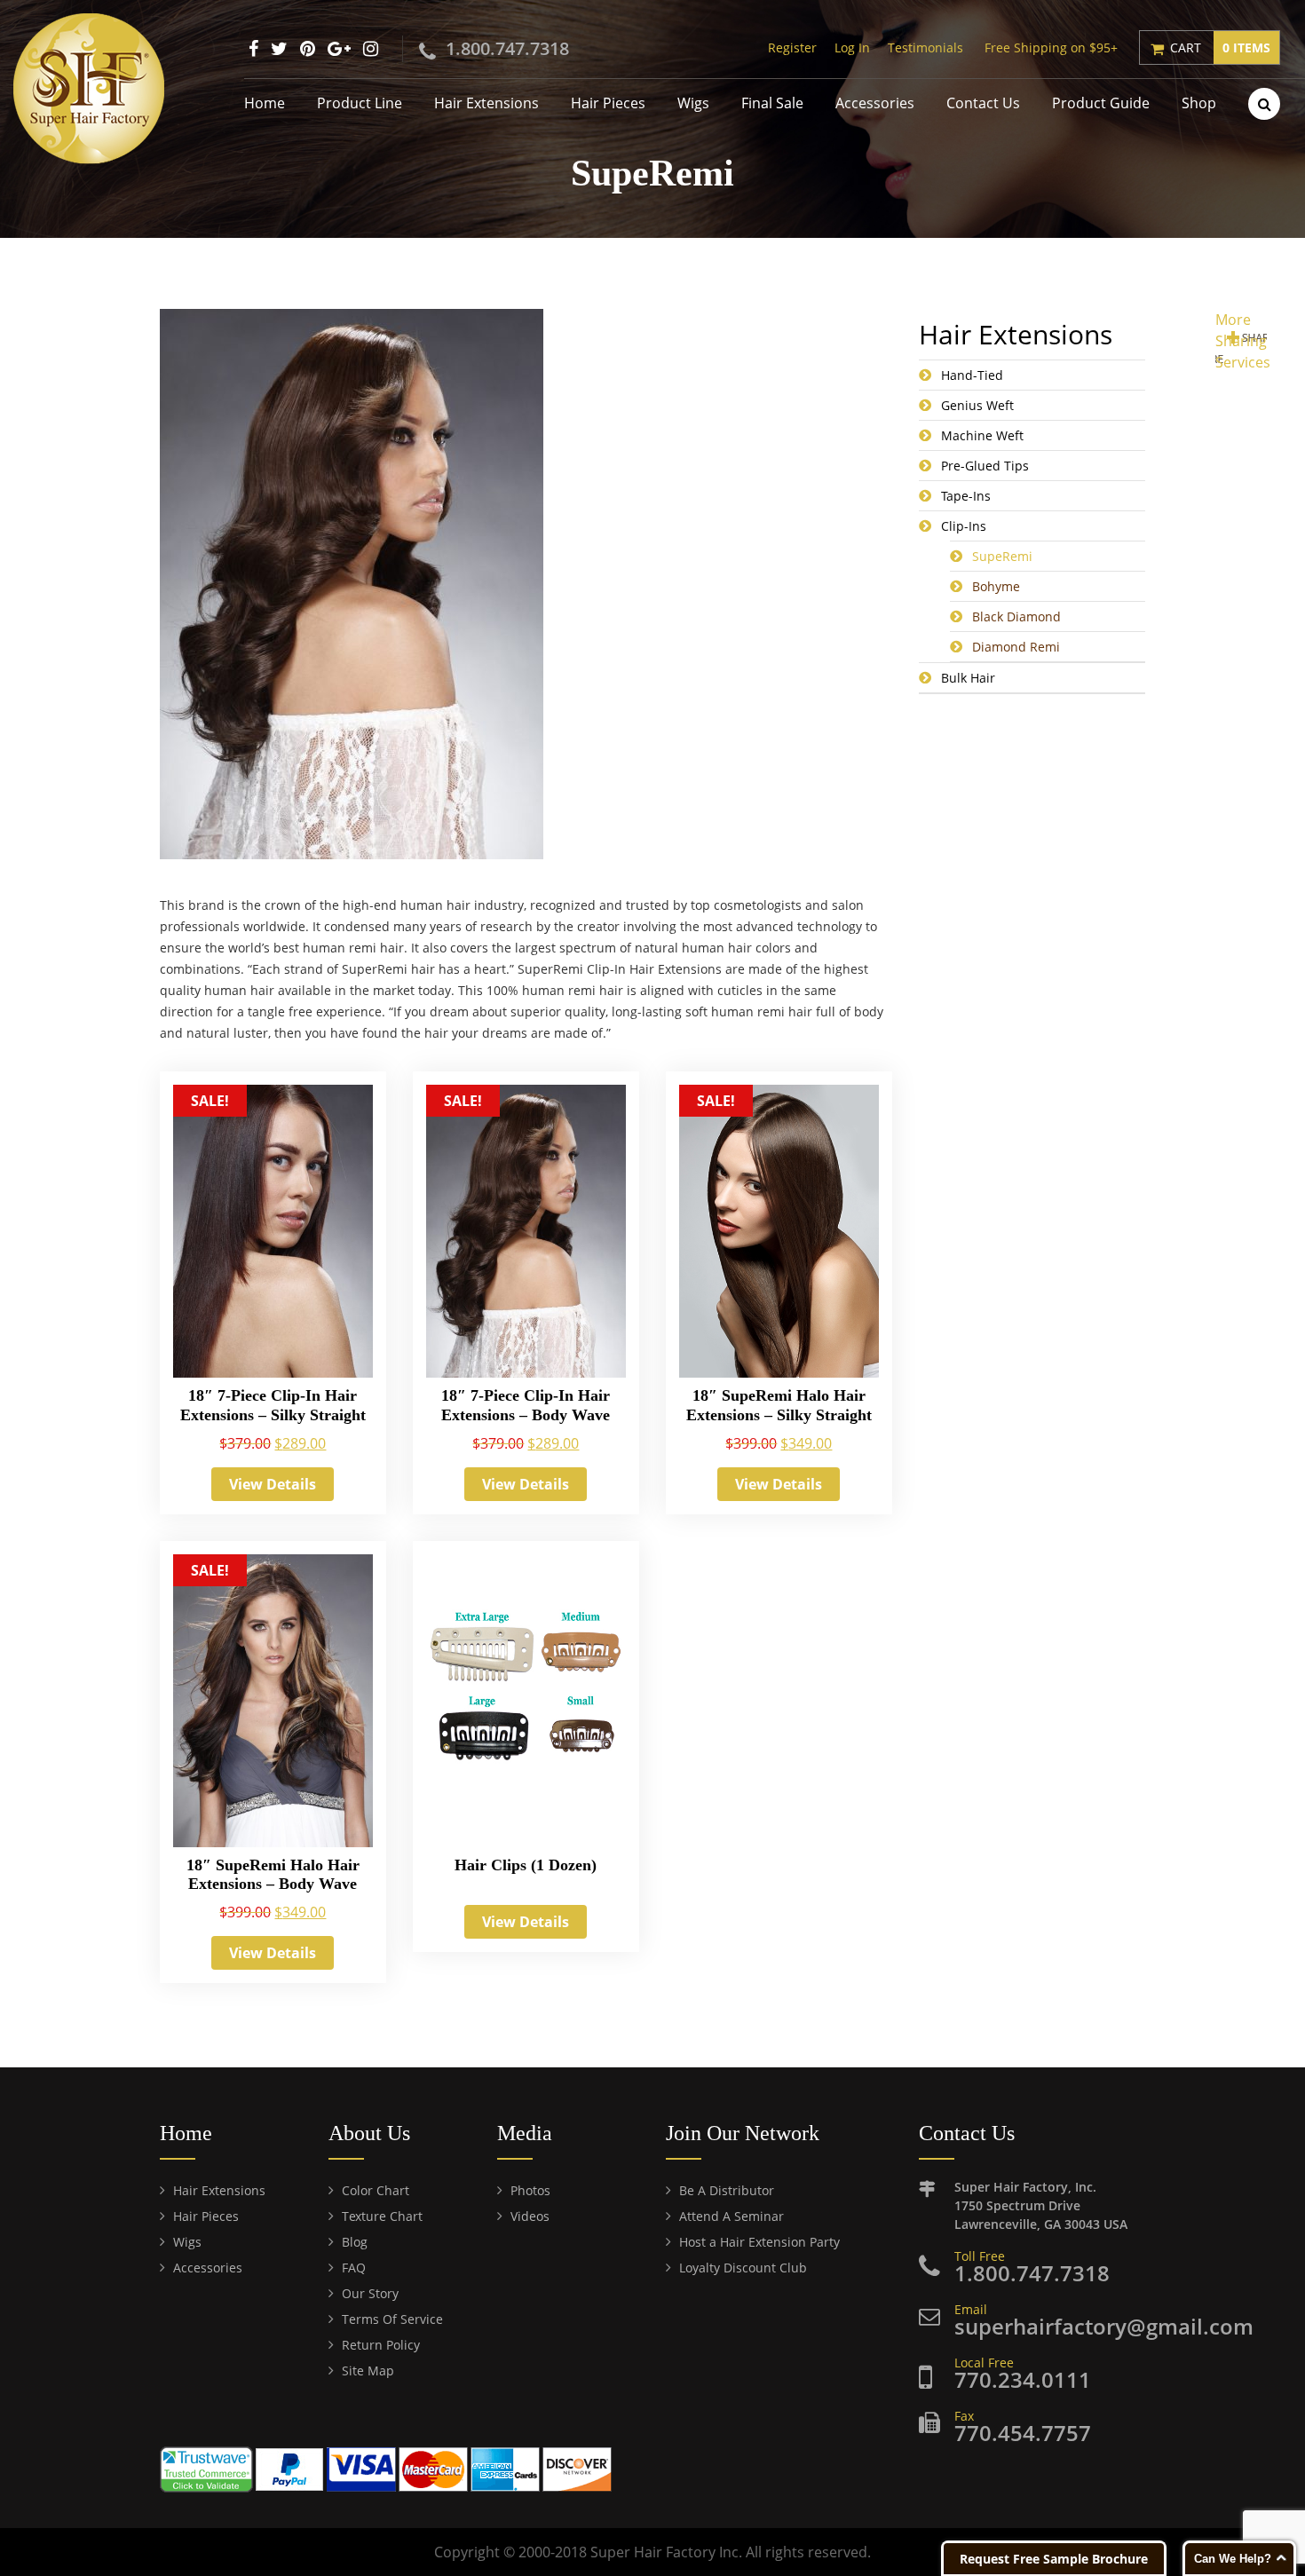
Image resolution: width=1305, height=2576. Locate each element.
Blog (355, 2242)
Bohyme (996, 586)
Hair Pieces (608, 103)
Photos (530, 2190)
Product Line (360, 103)
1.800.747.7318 (507, 48)
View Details (273, 1484)
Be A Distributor (727, 2190)
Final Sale (772, 103)
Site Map (368, 2371)
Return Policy (381, 2345)
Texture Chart (382, 2216)
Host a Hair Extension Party (759, 2242)
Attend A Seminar (732, 2216)
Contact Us (983, 103)
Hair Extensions (486, 103)
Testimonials (925, 47)
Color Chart (376, 2190)
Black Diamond (1016, 616)
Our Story (370, 2293)
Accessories (875, 103)
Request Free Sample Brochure (1054, 2559)
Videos (530, 2216)
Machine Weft (982, 435)
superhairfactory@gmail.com (1104, 2326)
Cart (1220, 47)
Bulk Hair (968, 678)
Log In (852, 47)
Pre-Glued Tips (985, 466)
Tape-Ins (966, 496)
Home (265, 103)
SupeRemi (1002, 556)
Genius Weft (977, 405)
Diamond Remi (1016, 647)
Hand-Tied (972, 375)
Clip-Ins (964, 526)
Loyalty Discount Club (743, 2268)
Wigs (693, 103)
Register (792, 47)
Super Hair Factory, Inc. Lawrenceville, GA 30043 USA (1041, 2205)
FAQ (354, 2268)
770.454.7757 (1023, 2433)
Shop (1199, 103)
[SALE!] (273, 1237)
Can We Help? (1233, 2559)
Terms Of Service (392, 2319)
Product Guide (1101, 103)
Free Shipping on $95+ (1051, 47)
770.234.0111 (1023, 2379)
